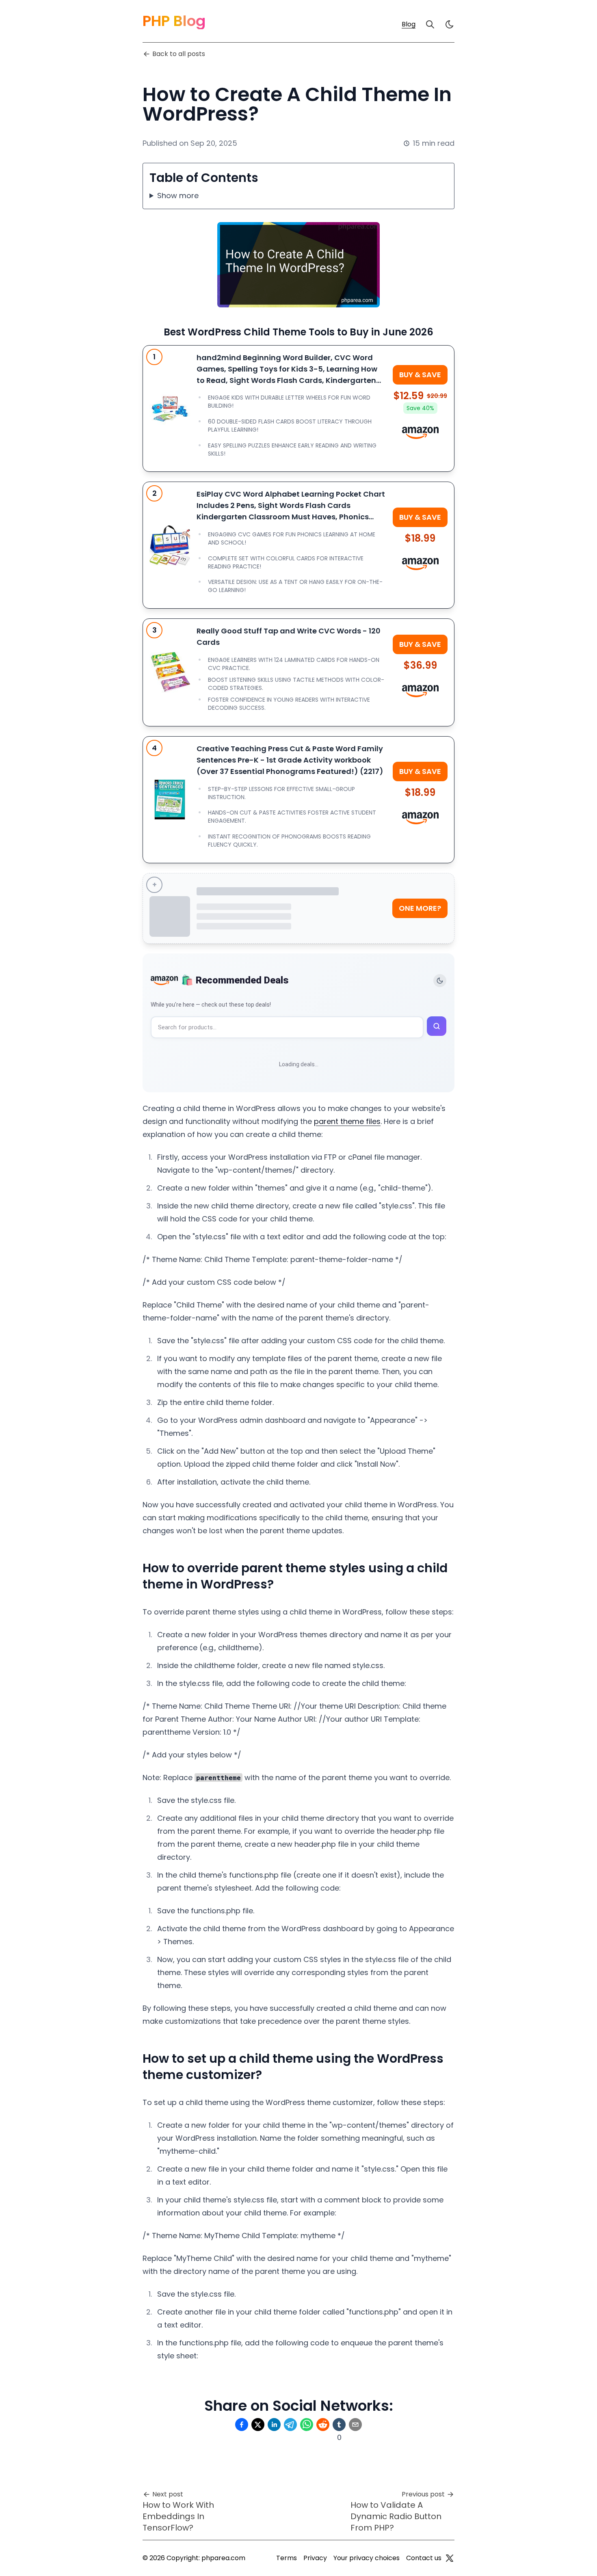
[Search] (430, 24)
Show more (178, 196)
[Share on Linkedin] (274, 2425)
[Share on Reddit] (323, 2425)
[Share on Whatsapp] (307, 2425)
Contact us (424, 2558)
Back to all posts (179, 54)
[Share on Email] (355, 2425)
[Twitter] (450, 2558)
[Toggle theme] (440, 981)
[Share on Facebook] (242, 2425)
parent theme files (347, 1121)
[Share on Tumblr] (339, 2425)
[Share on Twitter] (258, 2425)
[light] (450, 24)
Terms (287, 2558)
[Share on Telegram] (290, 2425)
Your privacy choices (367, 2558)
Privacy (315, 2558)
